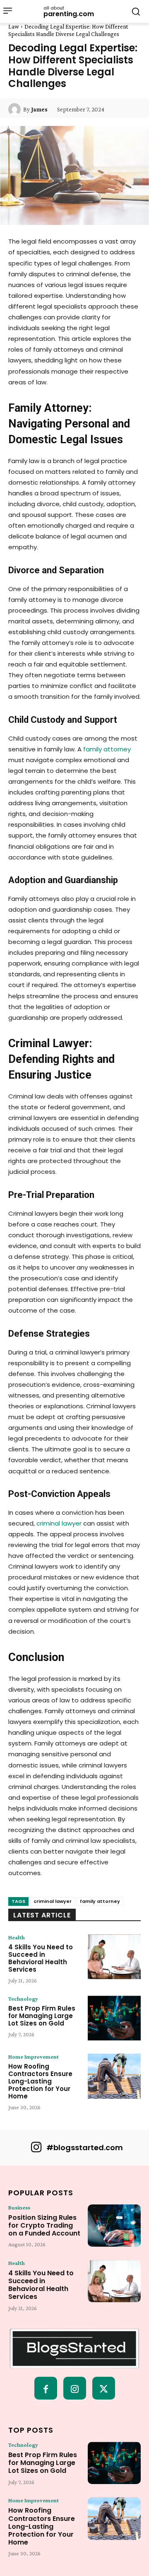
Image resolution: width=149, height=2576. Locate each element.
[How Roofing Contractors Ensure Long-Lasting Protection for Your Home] (114, 2076)
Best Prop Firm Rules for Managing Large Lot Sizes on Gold (42, 2016)
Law (14, 27)
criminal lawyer (53, 1901)
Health (17, 1937)
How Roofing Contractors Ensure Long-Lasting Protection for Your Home (40, 2081)
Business (19, 2207)
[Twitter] (104, 2388)
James (39, 109)
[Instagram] (75, 2388)
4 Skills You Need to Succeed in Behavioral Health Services (41, 1958)
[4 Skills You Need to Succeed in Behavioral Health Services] (114, 1957)
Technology (23, 1999)
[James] (16, 109)
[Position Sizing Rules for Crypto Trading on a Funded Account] (114, 2226)
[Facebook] (46, 2388)
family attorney (100, 1901)
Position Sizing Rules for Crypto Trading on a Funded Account (44, 2225)
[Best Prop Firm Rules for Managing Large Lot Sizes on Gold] (114, 2018)
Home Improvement (34, 2057)
